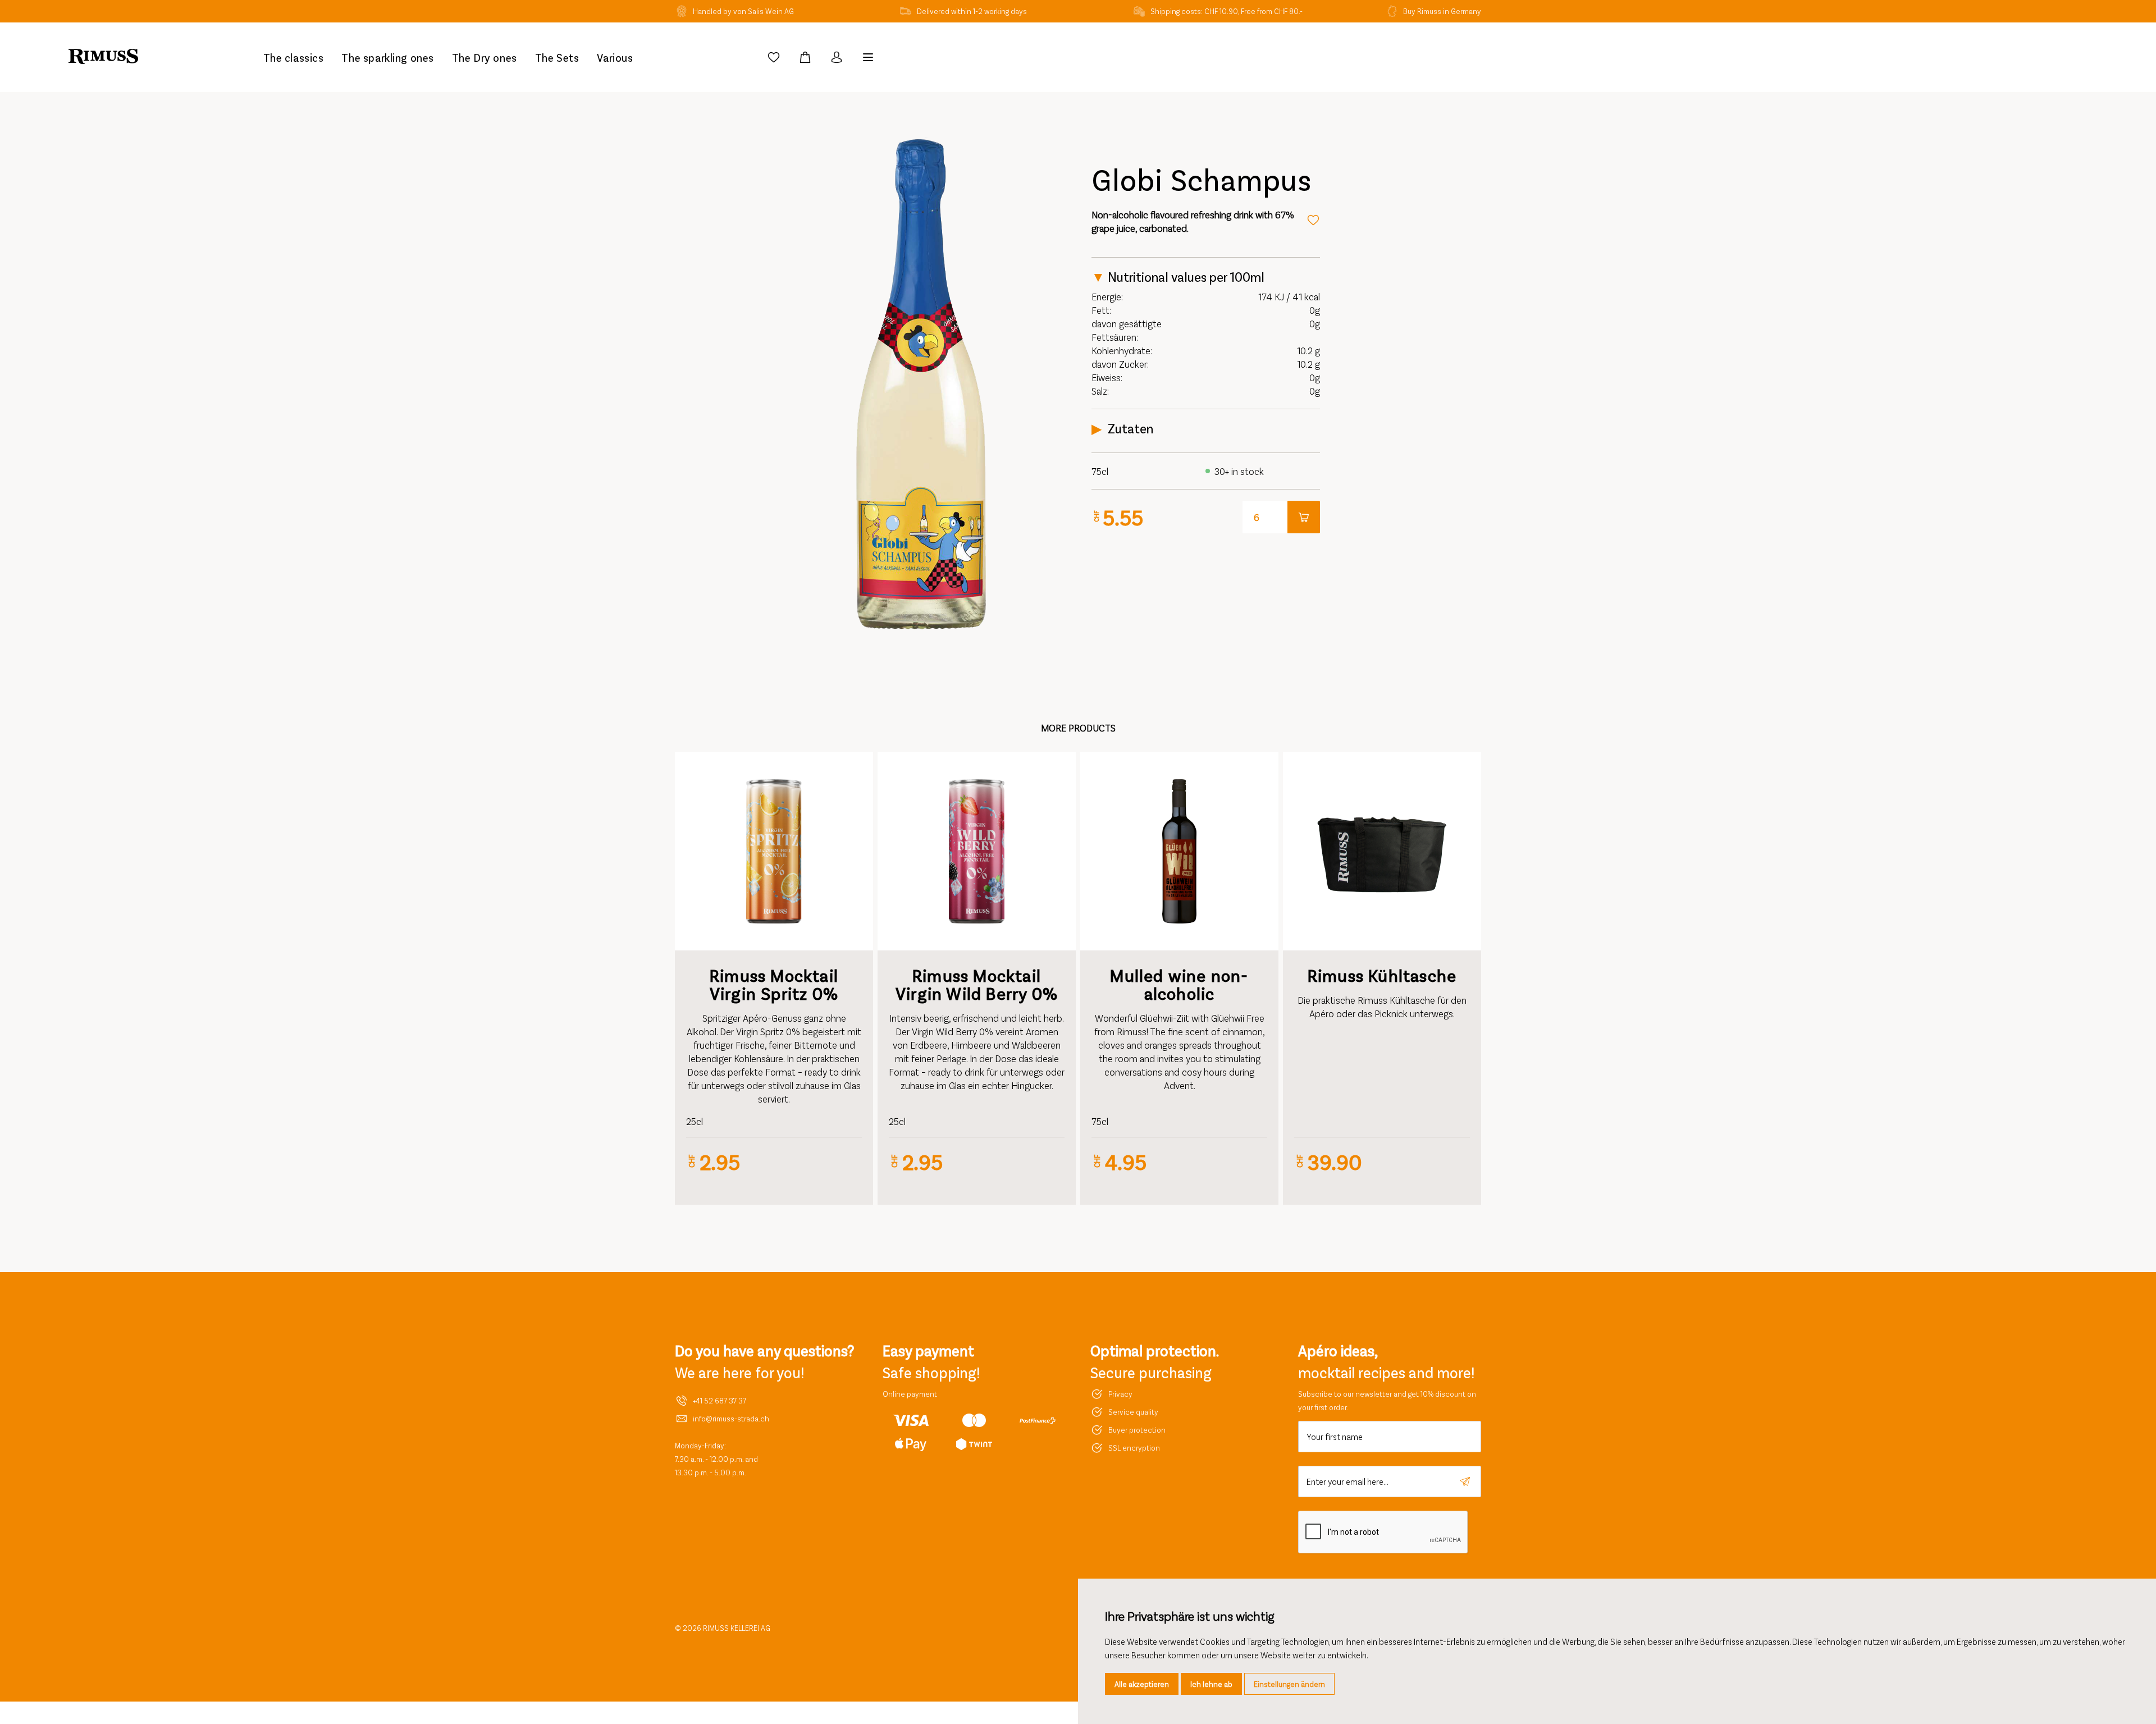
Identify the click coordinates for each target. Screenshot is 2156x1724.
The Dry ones (485, 57)
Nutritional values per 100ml (1186, 277)
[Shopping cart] (805, 57)
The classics (294, 57)
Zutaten (1130, 428)
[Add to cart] (1304, 517)
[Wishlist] (774, 57)
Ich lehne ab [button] (1211, 1684)
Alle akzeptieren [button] (1142, 1684)
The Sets (557, 57)
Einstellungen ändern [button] (1289, 1684)
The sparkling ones (387, 57)
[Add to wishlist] (1313, 220)
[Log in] (837, 57)
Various (615, 57)
